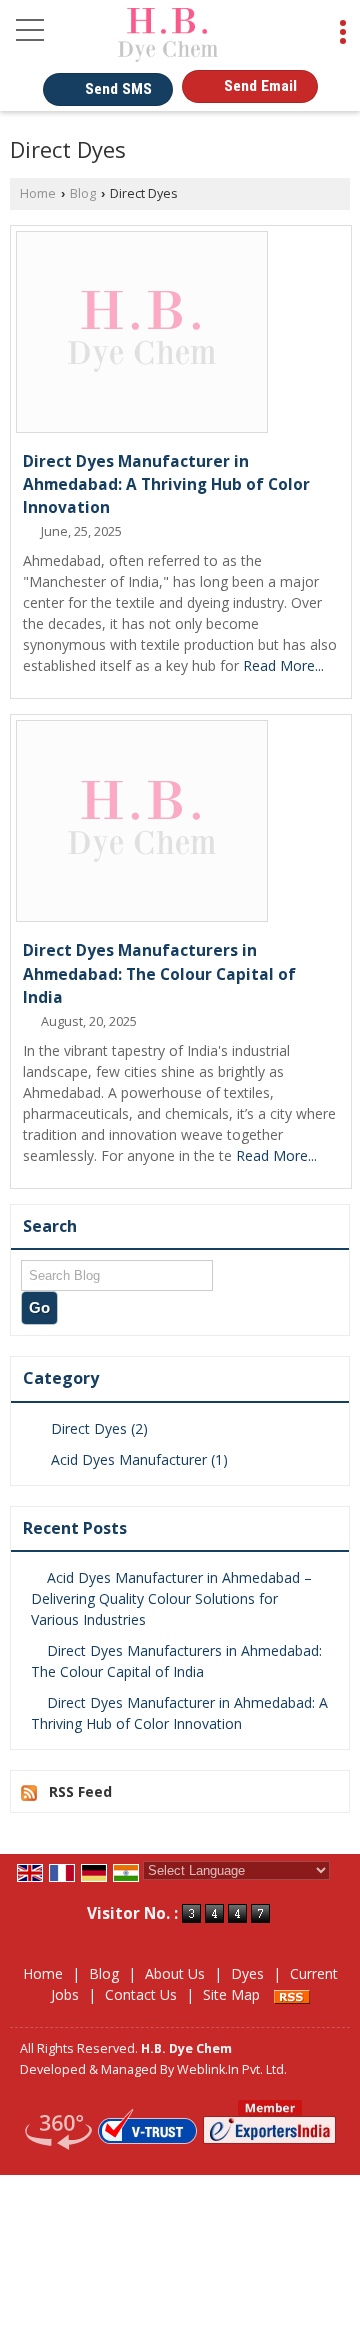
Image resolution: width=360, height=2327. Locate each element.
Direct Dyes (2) (97, 1428)
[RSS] (292, 1994)
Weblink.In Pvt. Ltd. (232, 2069)
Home (38, 193)
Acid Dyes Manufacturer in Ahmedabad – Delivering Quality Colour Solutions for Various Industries (171, 1598)
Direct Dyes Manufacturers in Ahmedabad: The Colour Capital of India (159, 973)
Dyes (247, 1973)
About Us (175, 1973)
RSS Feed (80, 1791)
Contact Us (141, 1994)
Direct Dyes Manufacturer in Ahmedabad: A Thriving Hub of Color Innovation (166, 484)
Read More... (283, 665)
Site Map (231, 1994)
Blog (83, 193)
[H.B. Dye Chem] (168, 35)
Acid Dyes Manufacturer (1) (137, 1459)
